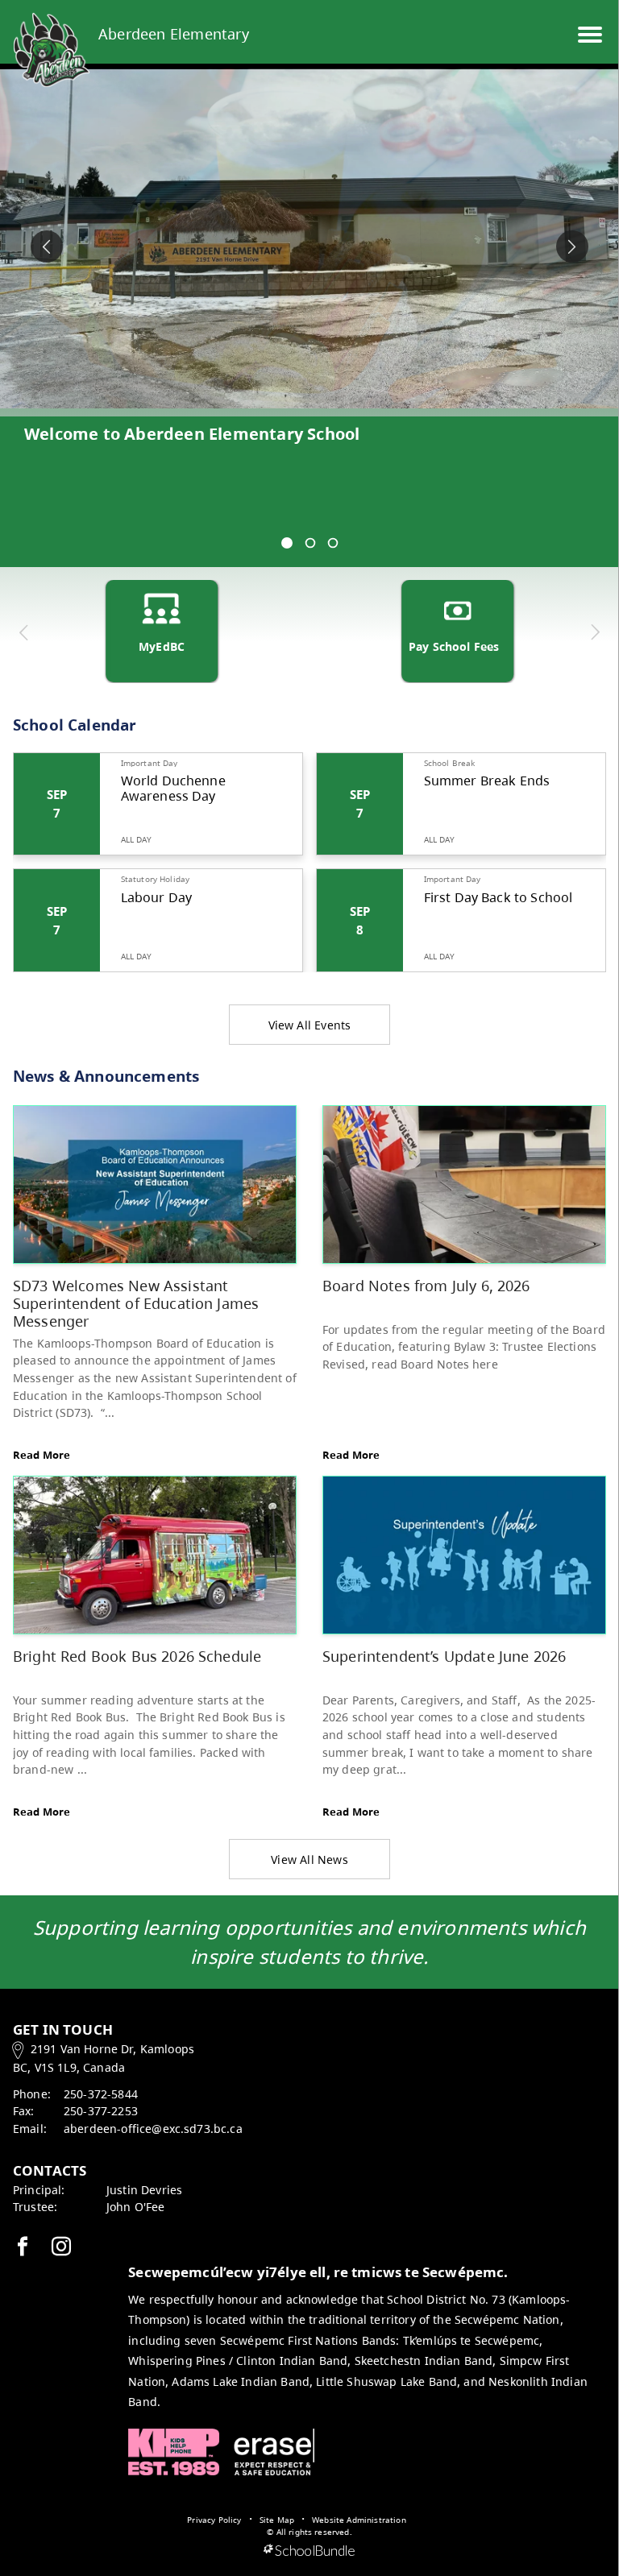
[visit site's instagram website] (61, 2247)
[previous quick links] (24, 632)
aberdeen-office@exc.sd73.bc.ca (153, 2129)
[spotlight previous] (47, 246)
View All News (309, 1860)
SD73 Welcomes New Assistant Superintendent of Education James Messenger (136, 1302)
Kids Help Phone (174, 2452)
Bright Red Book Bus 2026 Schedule (137, 1656)
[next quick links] (594, 632)
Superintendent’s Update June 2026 (444, 1656)
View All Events (310, 1025)
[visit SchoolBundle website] (309, 2551)
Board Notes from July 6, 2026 (426, 1285)
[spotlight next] (572, 246)
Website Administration (359, 2520)
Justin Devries (144, 2190)
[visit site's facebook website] (23, 2247)
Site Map (277, 2520)
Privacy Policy (214, 2520)
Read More (42, 1455)
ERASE (274, 2452)
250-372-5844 (101, 2094)
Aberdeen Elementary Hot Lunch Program (195, 434)
